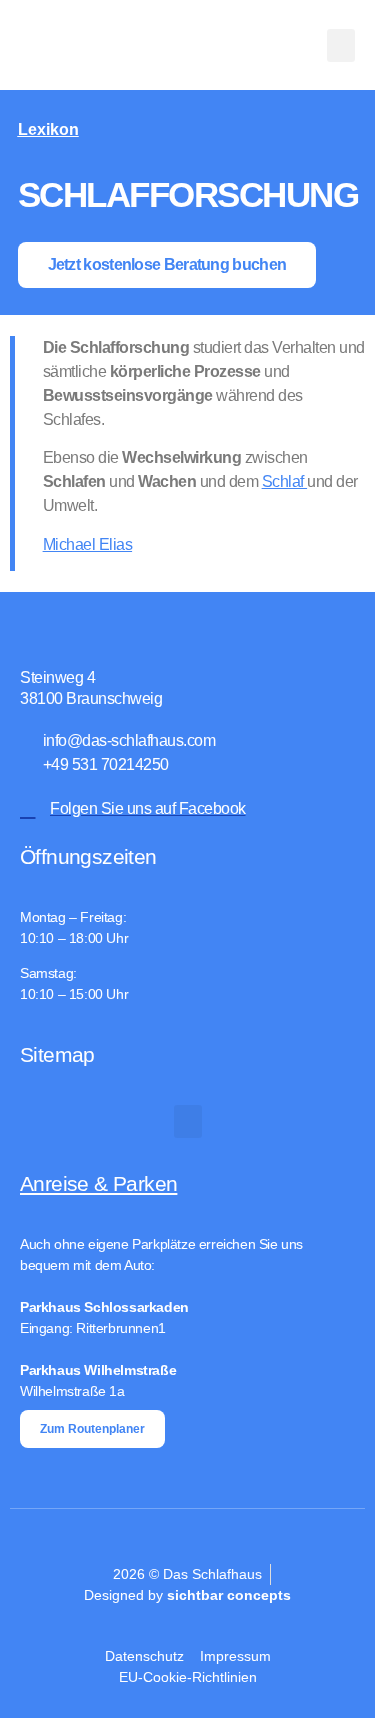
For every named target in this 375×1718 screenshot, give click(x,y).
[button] (341, 45)
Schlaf (285, 481)
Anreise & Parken (98, 1183)
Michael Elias (88, 544)
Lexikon (48, 129)
